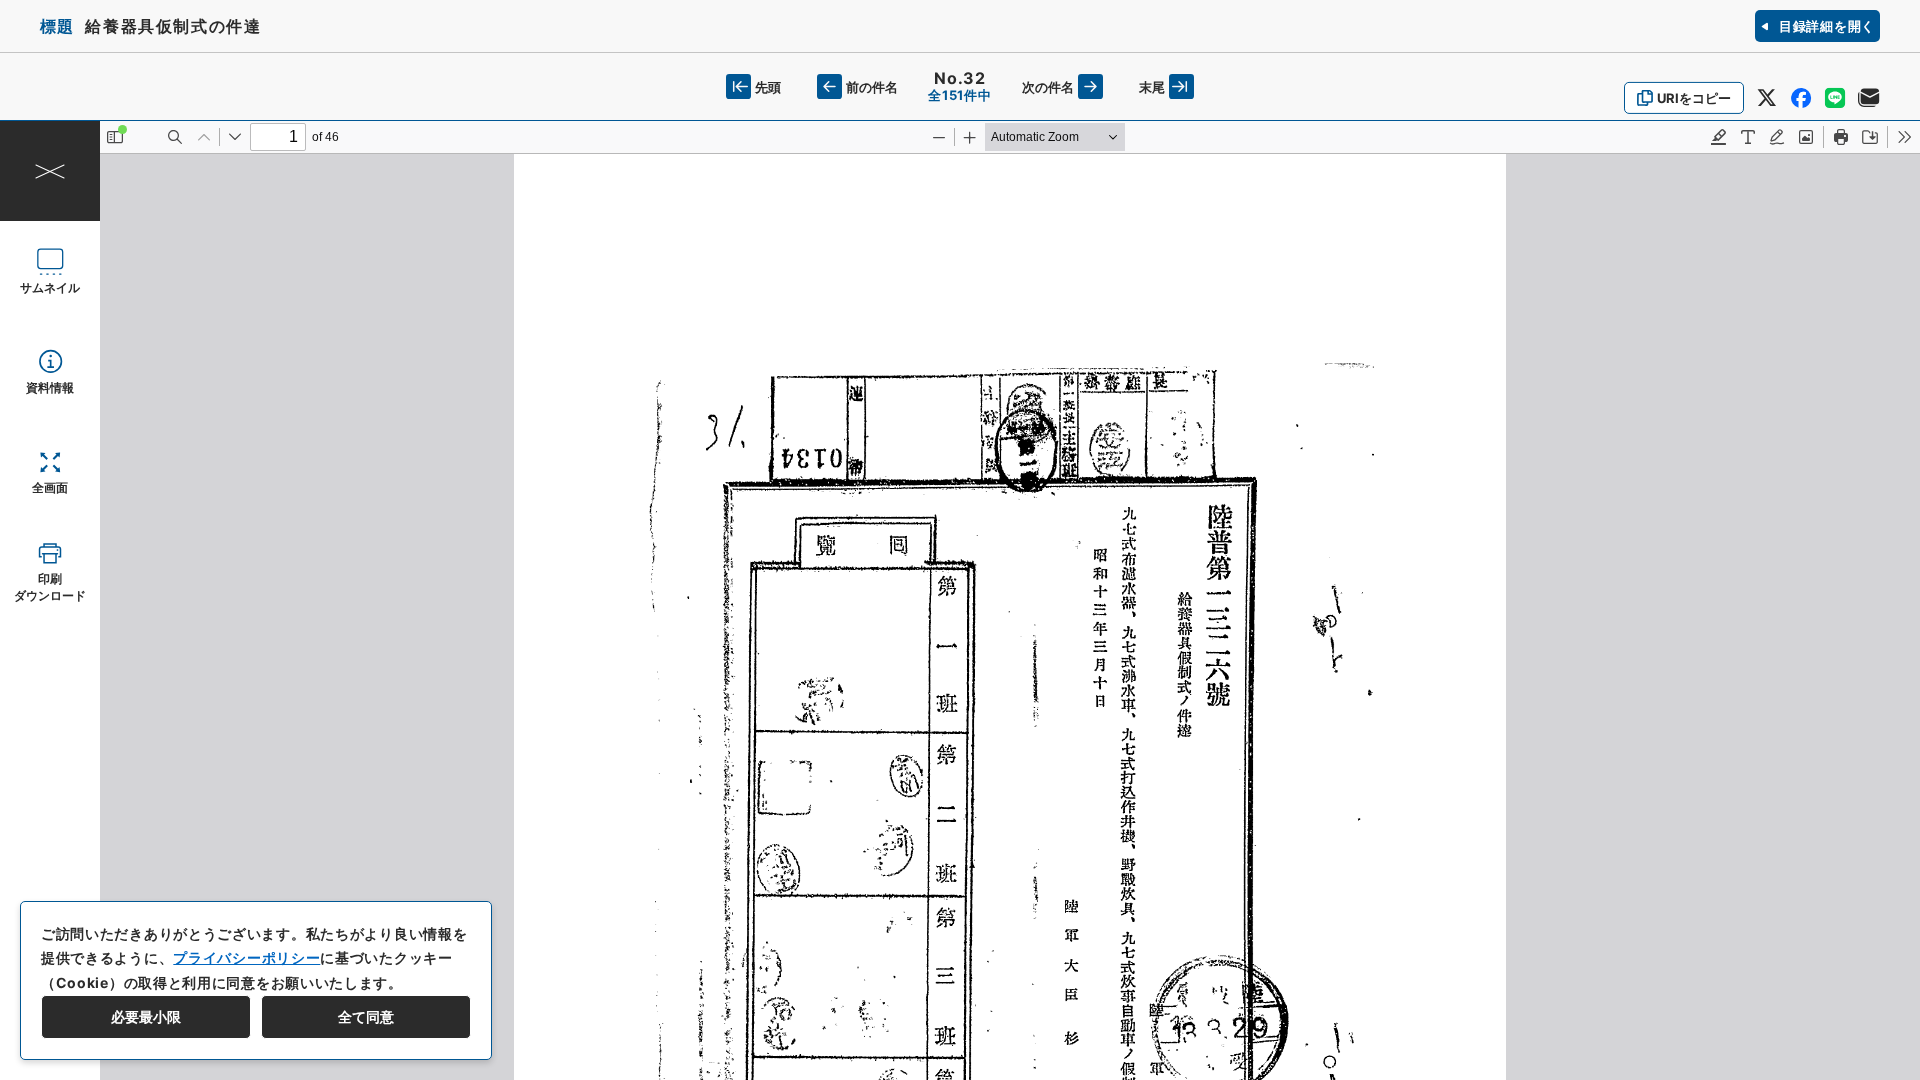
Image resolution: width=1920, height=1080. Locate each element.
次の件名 (1048, 87)
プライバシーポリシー (246, 957)
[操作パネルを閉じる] (50, 171)
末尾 (1152, 87)
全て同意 (366, 1016)
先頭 (768, 87)
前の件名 (872, 87)
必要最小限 (146, 1016)
